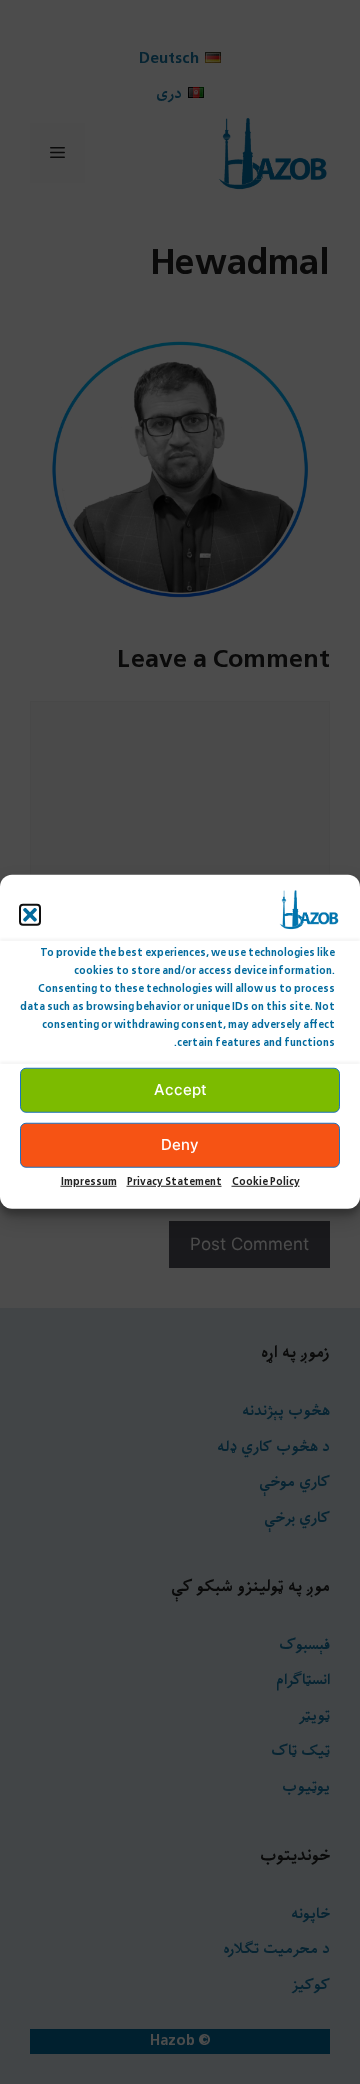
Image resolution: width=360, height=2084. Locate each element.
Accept (180, 1089)
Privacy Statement (174, 1182)
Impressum (89, 1182)
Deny (180, 1144)
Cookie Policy (266, 1182)
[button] (30, 915)
